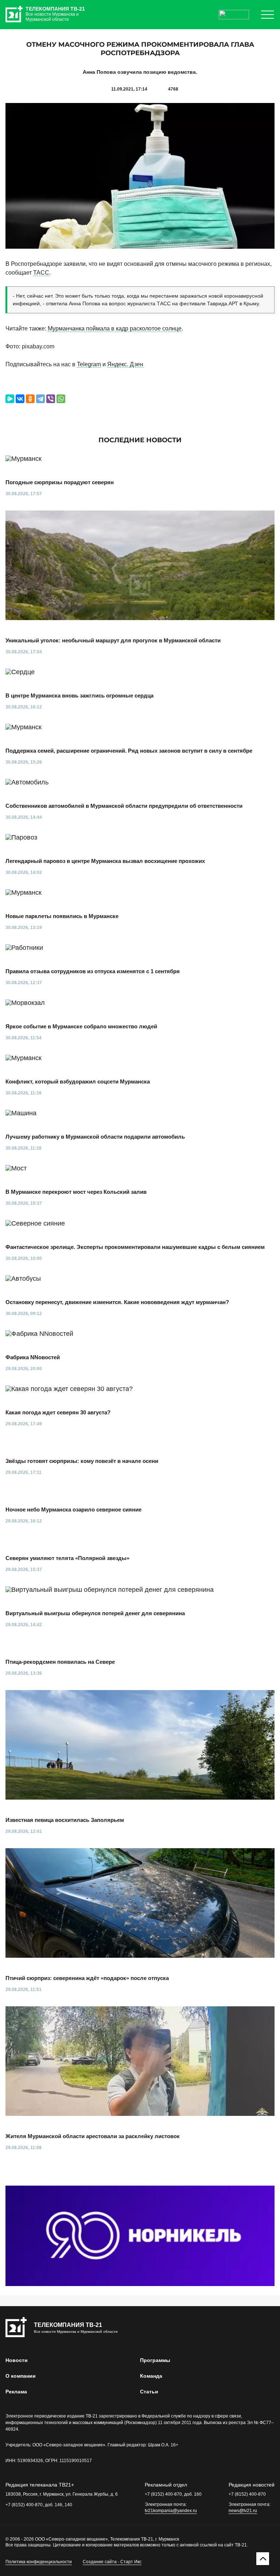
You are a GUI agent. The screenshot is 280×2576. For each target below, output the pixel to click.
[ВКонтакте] (20, 399)
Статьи (149, 2392)
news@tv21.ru (243, 2511)
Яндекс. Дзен (125, 364)
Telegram (89, 364)
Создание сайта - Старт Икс (112, 2562)
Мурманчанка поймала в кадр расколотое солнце (115, 328)
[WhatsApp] (61, 399)
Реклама (16, 2392)
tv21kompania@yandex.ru (171, 2511)
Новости (17, 2360)
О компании (21, 2376)
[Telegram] (40, 399)
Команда (151, 2376)
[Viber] (51, 399)
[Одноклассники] (30, 399)
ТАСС (41, 273)
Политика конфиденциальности (39, 2562)
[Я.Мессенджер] (10, 399)
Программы (155, 2360)
